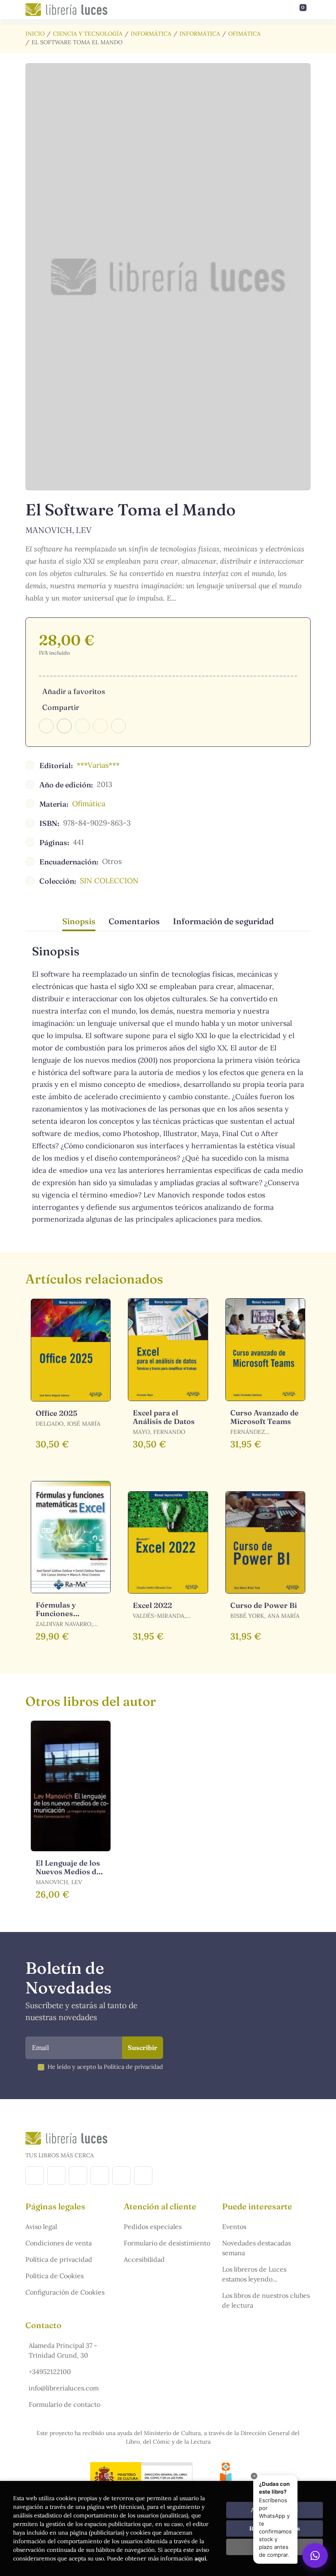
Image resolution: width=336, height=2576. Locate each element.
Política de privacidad (59, 2259)
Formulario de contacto (65, 2404)
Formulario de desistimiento (167, 2243)
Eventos (234, 2227)
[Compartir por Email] (100, 726)
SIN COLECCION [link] (109, 881)
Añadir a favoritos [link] (74, 691)
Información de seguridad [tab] (223, 921)
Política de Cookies (54, 2276)
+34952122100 (50, 2372)
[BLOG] (100, 2176)
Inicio (35, 34)
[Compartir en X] (64, 726)
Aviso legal (41, 2227)
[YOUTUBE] (121, 2176)
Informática (151, 34)
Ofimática (244, 34)
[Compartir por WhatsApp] (82, 726)
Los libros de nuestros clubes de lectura (266, 2300)
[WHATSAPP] (143, 2176)
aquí (200, 2558)
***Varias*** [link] (98, 765)
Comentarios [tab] (134, 921)
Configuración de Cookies (65, 2292)
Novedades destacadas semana (257, 2248)
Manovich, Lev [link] (59, 530)
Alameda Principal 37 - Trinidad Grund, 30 (63, 2350)
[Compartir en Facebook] (46, 726)
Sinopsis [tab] (79, 921)
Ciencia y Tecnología (88, 34)
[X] (78, 2176)
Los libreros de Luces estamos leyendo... (254, 2274)
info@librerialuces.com (64, 2388)
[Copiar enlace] (118, 726)
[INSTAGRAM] (56, 2176)
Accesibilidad (144, 2259)
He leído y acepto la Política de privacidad (105, 2067)
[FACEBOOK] (35, 2176)
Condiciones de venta (59, 2243)
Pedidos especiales (153, 2227)
